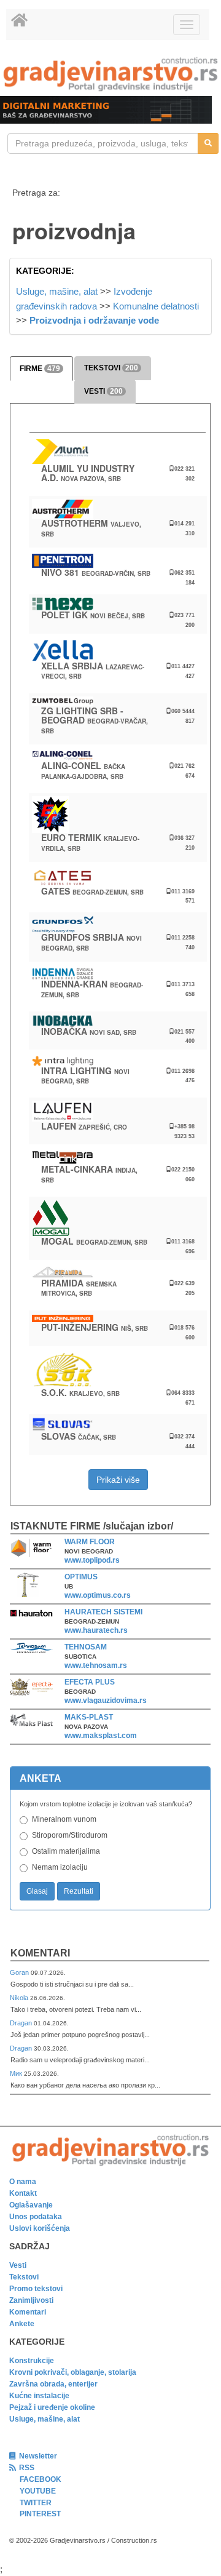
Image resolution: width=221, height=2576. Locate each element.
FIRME (40, 369)
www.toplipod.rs (92, 1560)
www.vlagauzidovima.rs (106, 1701)
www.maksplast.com (101, 1736)
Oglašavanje (31, 2205)
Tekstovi (24, 2277)
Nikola (20, 1998)
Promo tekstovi (36, 2289)
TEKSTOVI (111, 368)
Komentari (40, 1953)
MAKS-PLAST (89, 1717)
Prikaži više (118, 1480)
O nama (23, 2182)
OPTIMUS (81, 1577)
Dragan (22, 2023)
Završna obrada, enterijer (53, 2384)
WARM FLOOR (90, 1542)
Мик (17, 2073)
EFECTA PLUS (90, 1682)
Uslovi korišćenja (40, 2228)
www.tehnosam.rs (96, 1665)
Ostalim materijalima (66, 1851)
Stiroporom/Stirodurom (70, 1835)
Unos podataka (36, 2217)
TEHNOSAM (86, 1647)
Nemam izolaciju (60, 1867)
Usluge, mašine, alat (57, 291)
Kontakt (23, 2193)
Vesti (18, 2265)
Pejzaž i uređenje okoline (52, 2407)
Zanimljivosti (31, 2300)
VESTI (103, 391)
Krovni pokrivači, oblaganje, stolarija (73, 2372)
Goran (20, 1972)
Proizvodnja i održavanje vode (94, 320)
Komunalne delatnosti (156, 306)
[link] (110, 74)
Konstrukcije (32, 2361)
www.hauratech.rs (96, 1630)
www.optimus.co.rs (98, 1595)
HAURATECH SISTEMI (103, 1612)
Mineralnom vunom (64, 1819)
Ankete (22, 2324)
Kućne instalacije (39, 2396)
